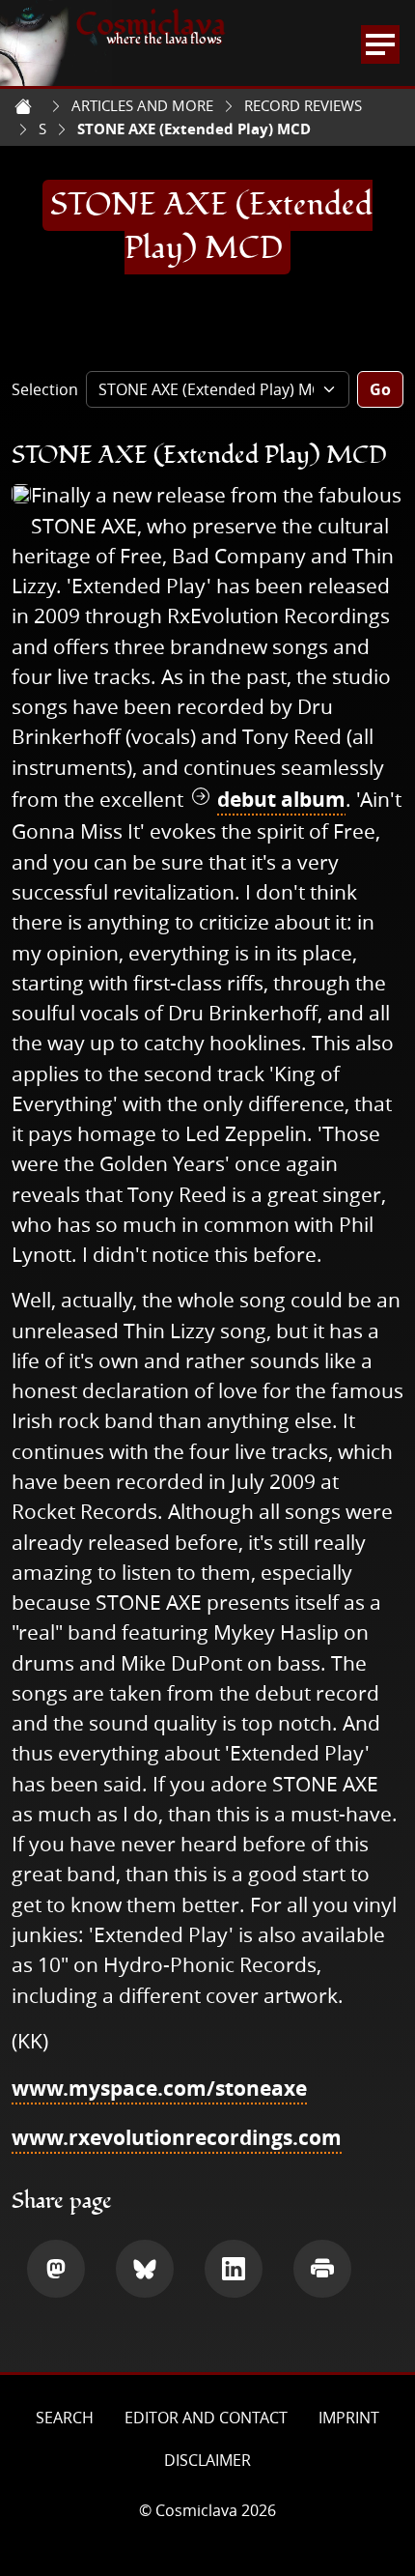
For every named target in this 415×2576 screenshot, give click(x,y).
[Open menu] (380, 44)
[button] (56, 2269)
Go (380, 389)
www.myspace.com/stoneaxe (159, 2089)
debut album (281, 800)
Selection (45, 389)
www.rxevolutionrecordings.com (177, 2138)
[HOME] (23, 106)
